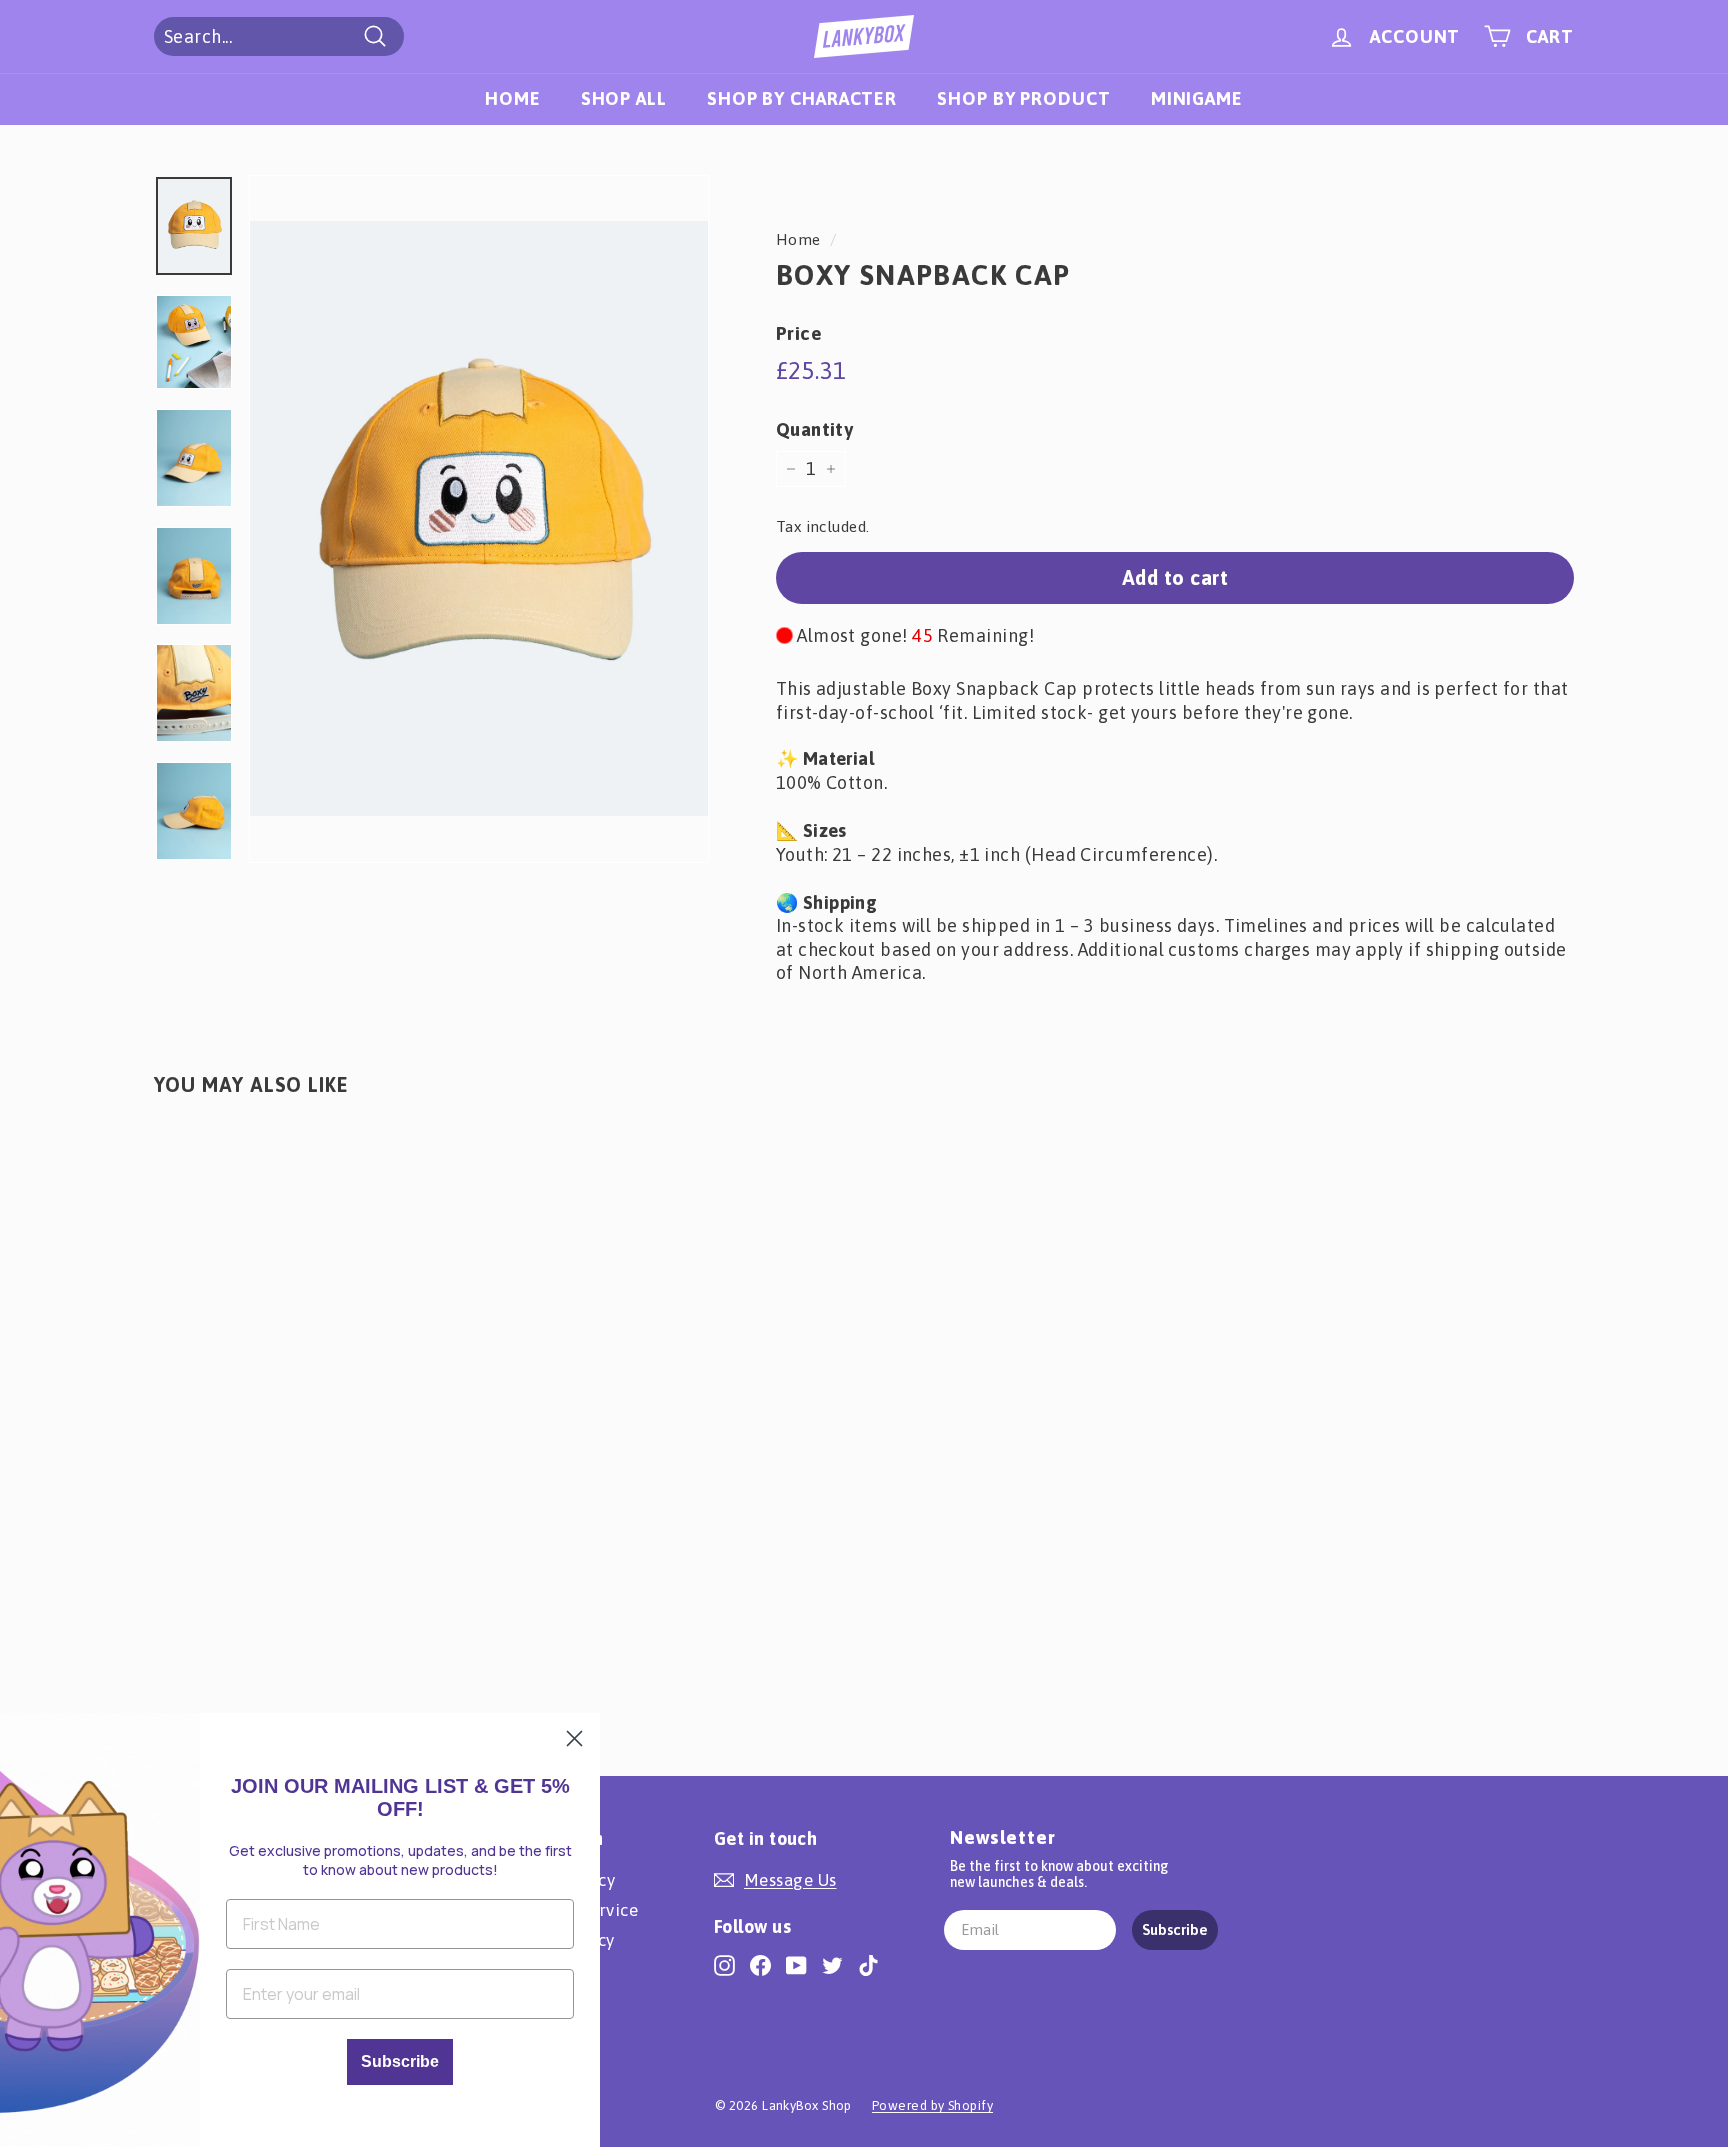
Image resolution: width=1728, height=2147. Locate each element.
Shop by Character (802, 98)
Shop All (624, 98)
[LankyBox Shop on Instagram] (724, 1964)
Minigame (1197, 98)
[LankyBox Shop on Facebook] (760, 1964)
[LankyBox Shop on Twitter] (832, 1964)
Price (799, 333)
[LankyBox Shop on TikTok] (868, 1964)
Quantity (815, 429)
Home (513, 98)
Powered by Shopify (932, 2105)
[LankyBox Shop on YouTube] (796, 1964)
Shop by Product (1024, 98)
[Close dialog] (574, 1738)
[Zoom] (479, 519)
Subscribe (1175, 1929)
